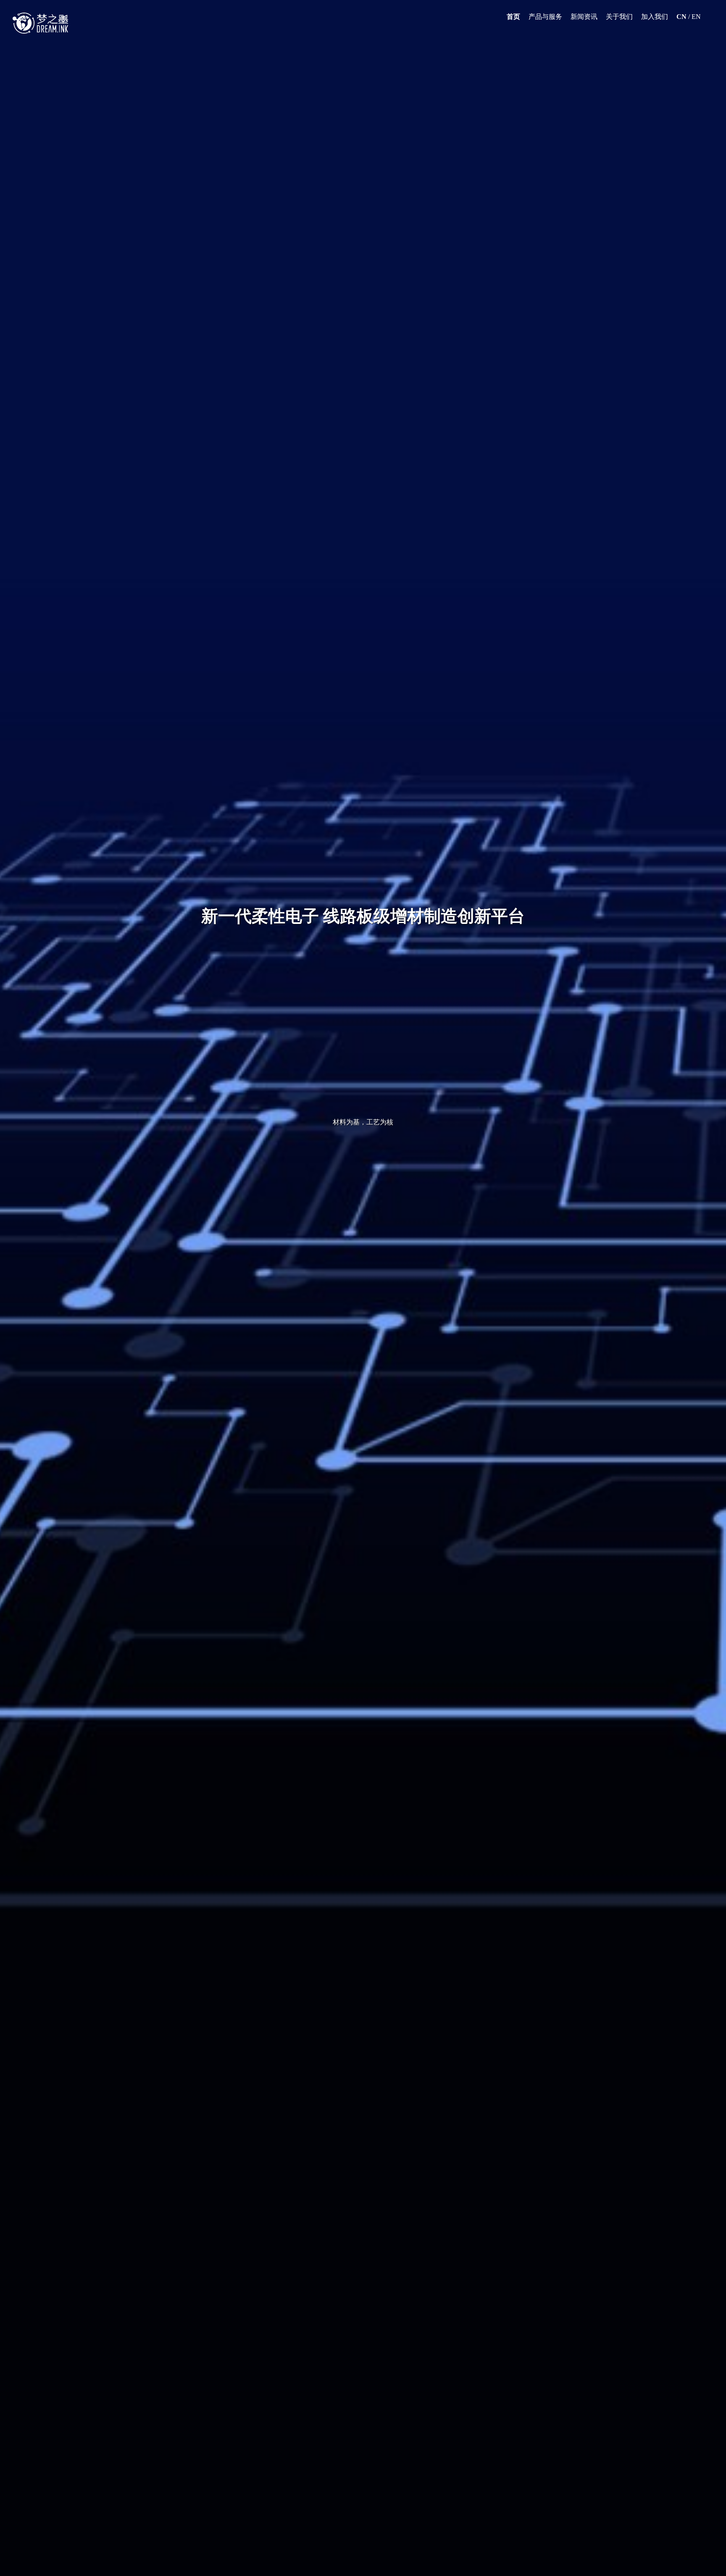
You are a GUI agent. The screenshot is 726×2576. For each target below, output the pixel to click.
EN (696, 17)
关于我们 (619, 17)
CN (681, 17)
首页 (513, 17)
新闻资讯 (584, 17)
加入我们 (655, 17)
